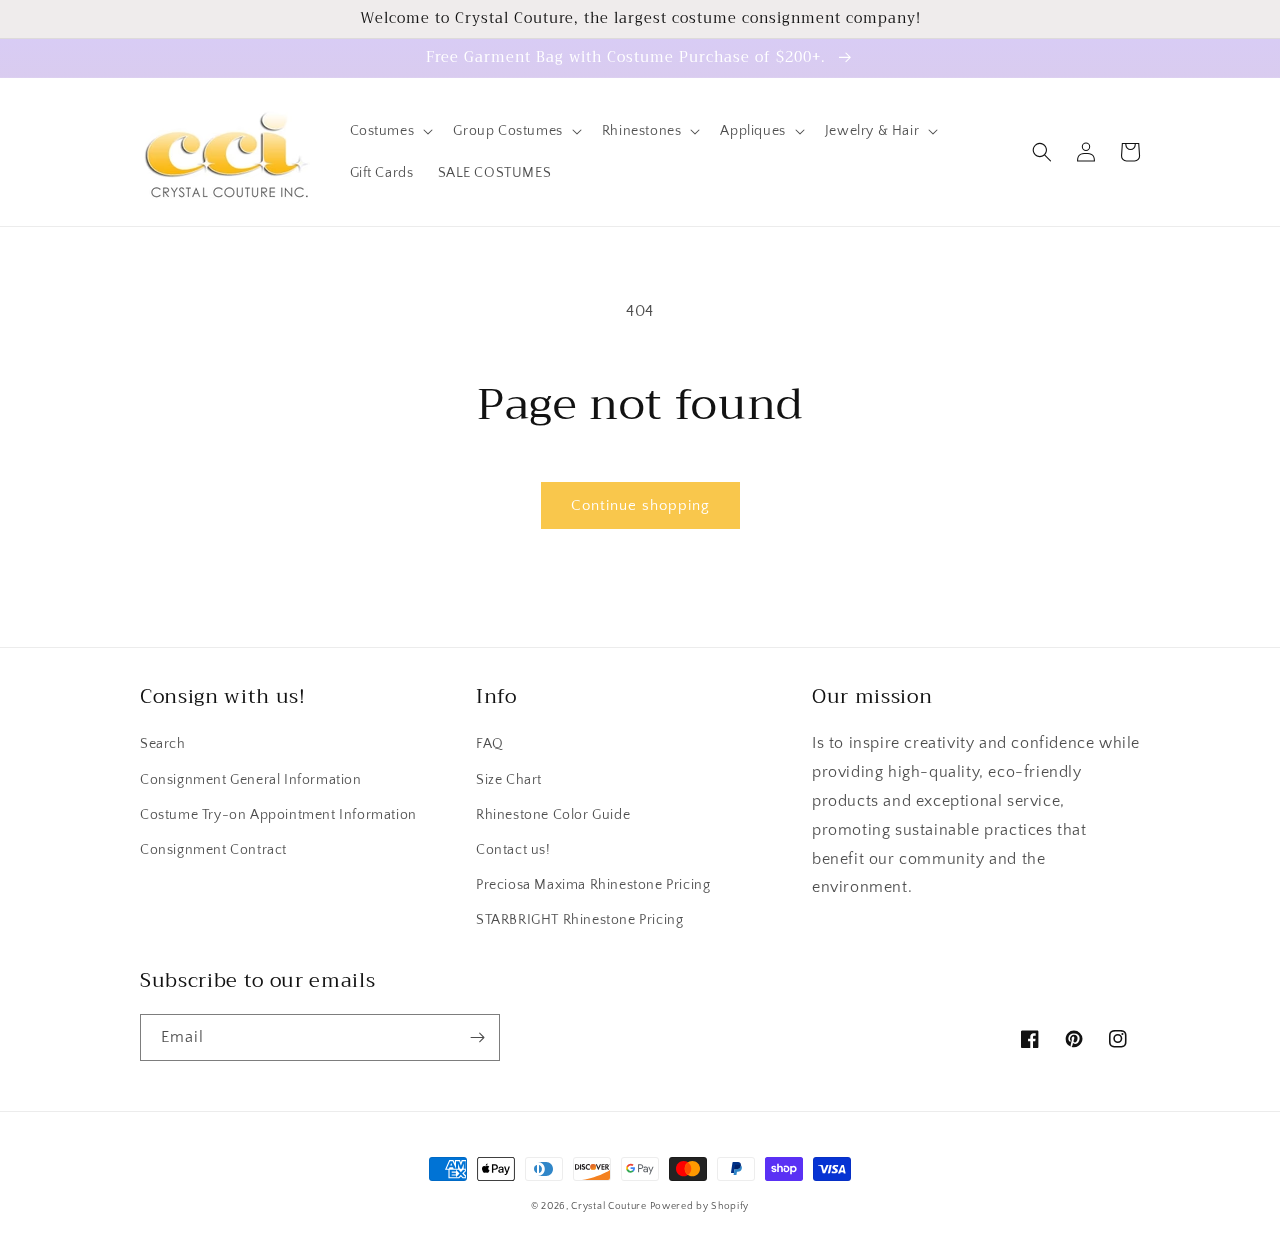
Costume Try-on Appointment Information (278, 815)
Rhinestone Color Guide (553, 815)
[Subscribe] (477, 1037)
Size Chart (509, 780)
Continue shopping (640, 505)
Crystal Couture (610, 1206)
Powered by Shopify (700, 1206)
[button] (390, 131)
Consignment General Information (251, 780)
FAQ (490, 744)
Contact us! (513, 850)
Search (163, 744)
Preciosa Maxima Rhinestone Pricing (593, 885)
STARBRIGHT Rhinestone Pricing (579, 920)
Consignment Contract (213, 850)
